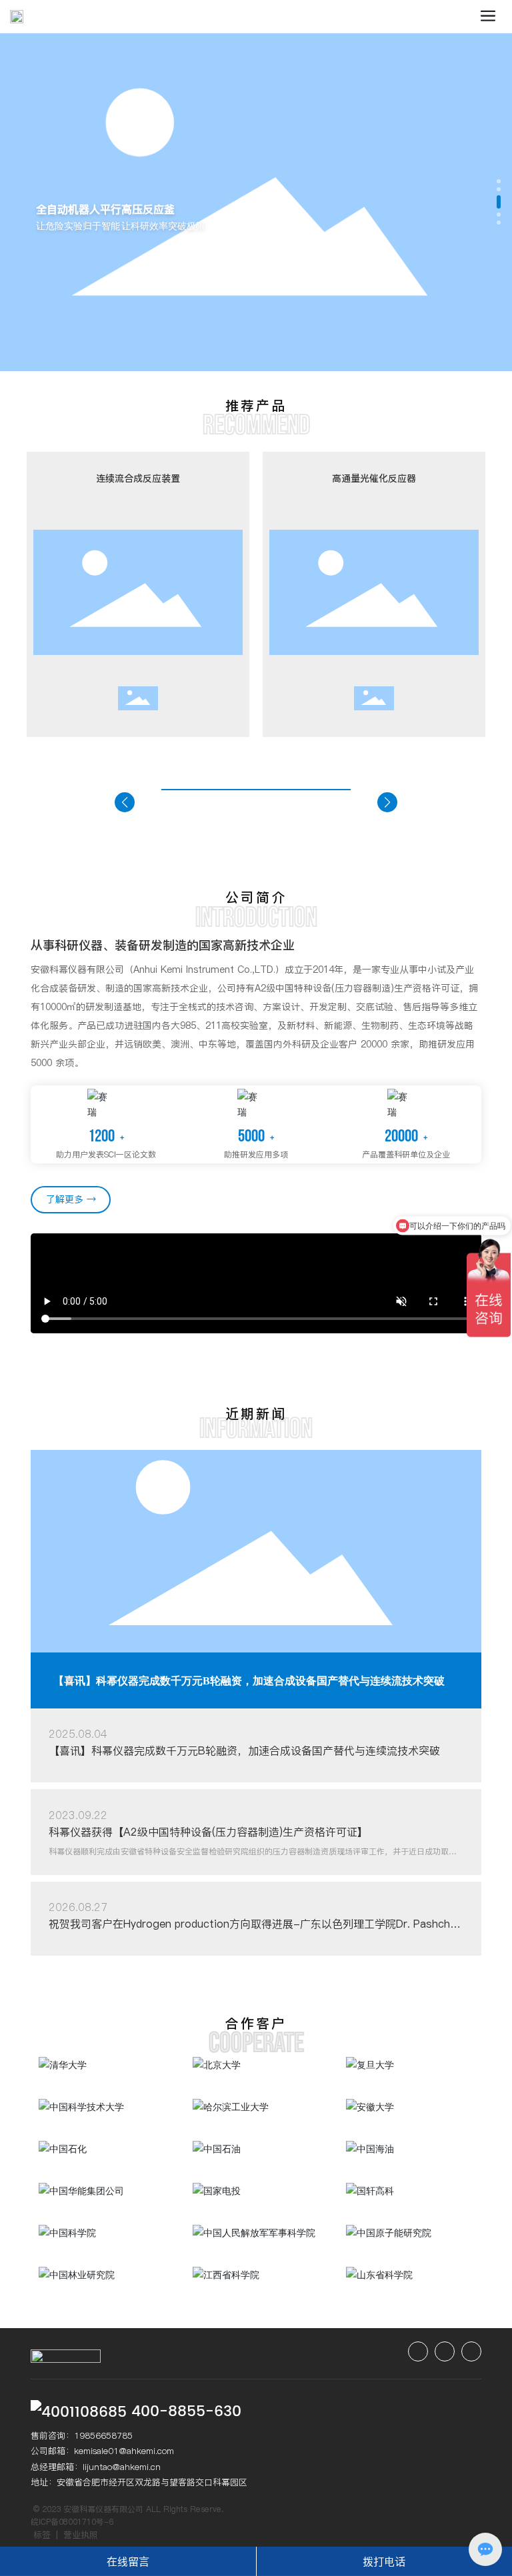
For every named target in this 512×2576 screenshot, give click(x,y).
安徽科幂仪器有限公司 (103, 2509)
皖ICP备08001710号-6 (72, 2522)
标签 (42, 2535)
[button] (499, 181)
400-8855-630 (186, 2412)
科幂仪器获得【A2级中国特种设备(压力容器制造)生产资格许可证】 (208, 1832)
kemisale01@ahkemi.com (124, 2451)
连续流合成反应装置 (138, 478)
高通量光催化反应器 (374, 478)
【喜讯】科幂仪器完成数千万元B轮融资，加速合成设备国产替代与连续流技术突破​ (249, 1681)
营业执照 (81, 2535)
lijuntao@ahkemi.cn (122, 2467)
